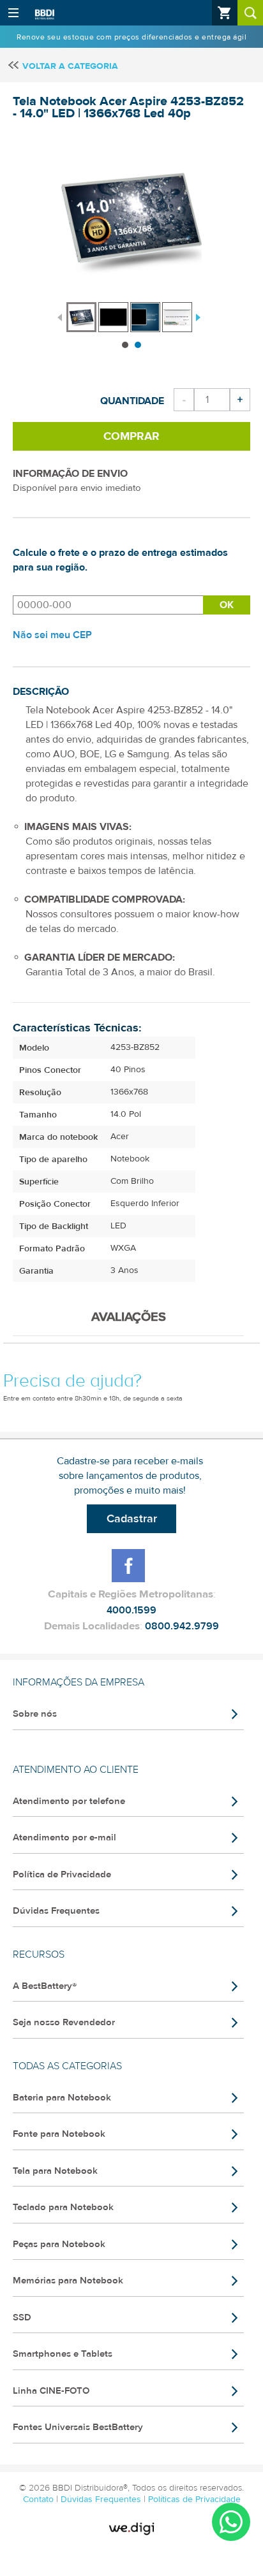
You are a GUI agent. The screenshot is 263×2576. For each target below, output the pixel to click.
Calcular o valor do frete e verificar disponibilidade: (108, 605)
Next (197, 316)
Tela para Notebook (55, 2171)
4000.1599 (131, 1610)
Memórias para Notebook (68, 2281)
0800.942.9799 (182, 1626)
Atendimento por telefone (69, 1801)
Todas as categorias (67, 2066)
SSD (22, 2318)
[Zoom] (81, 317)
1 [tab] (125, 345)
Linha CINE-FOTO (51, 2391)
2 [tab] (138, 345)
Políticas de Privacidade (194, 2500)
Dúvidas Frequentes (56, 1911)
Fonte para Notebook (59, 2134)
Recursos (39, 1954)
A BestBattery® (45, 1986)
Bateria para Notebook (62, 2098)
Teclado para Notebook (63, 2207)
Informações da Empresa (79, 1682)
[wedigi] (131, 2529)
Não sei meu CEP (52, 635)
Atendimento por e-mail (64, 1837)
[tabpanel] (82, 311)
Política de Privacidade (62, 1874)
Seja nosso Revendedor (64, 2022)
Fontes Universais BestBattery (78, 2427)
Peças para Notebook (59, 2244)
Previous (60, 316)
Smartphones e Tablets (63, 2354)
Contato (40, 2500)
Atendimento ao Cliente (76, 1770)
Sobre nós (35, 1714)
